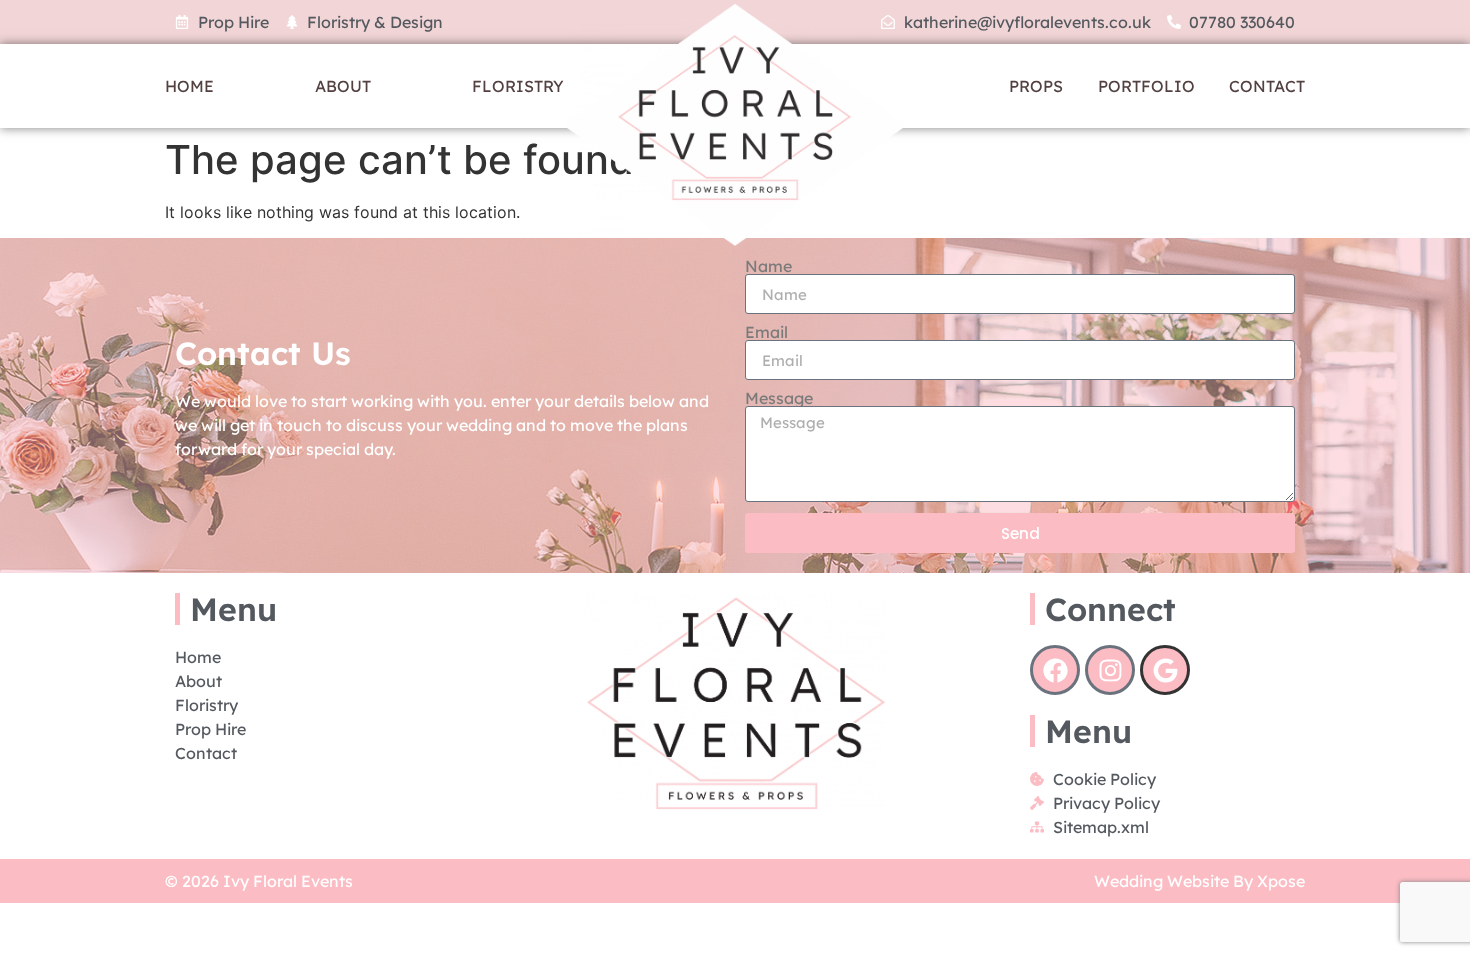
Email (766, 332)
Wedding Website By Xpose (1199, 881)
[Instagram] (1110, 670)
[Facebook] (1055, 670)
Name (768, 266)
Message (779, 398)
